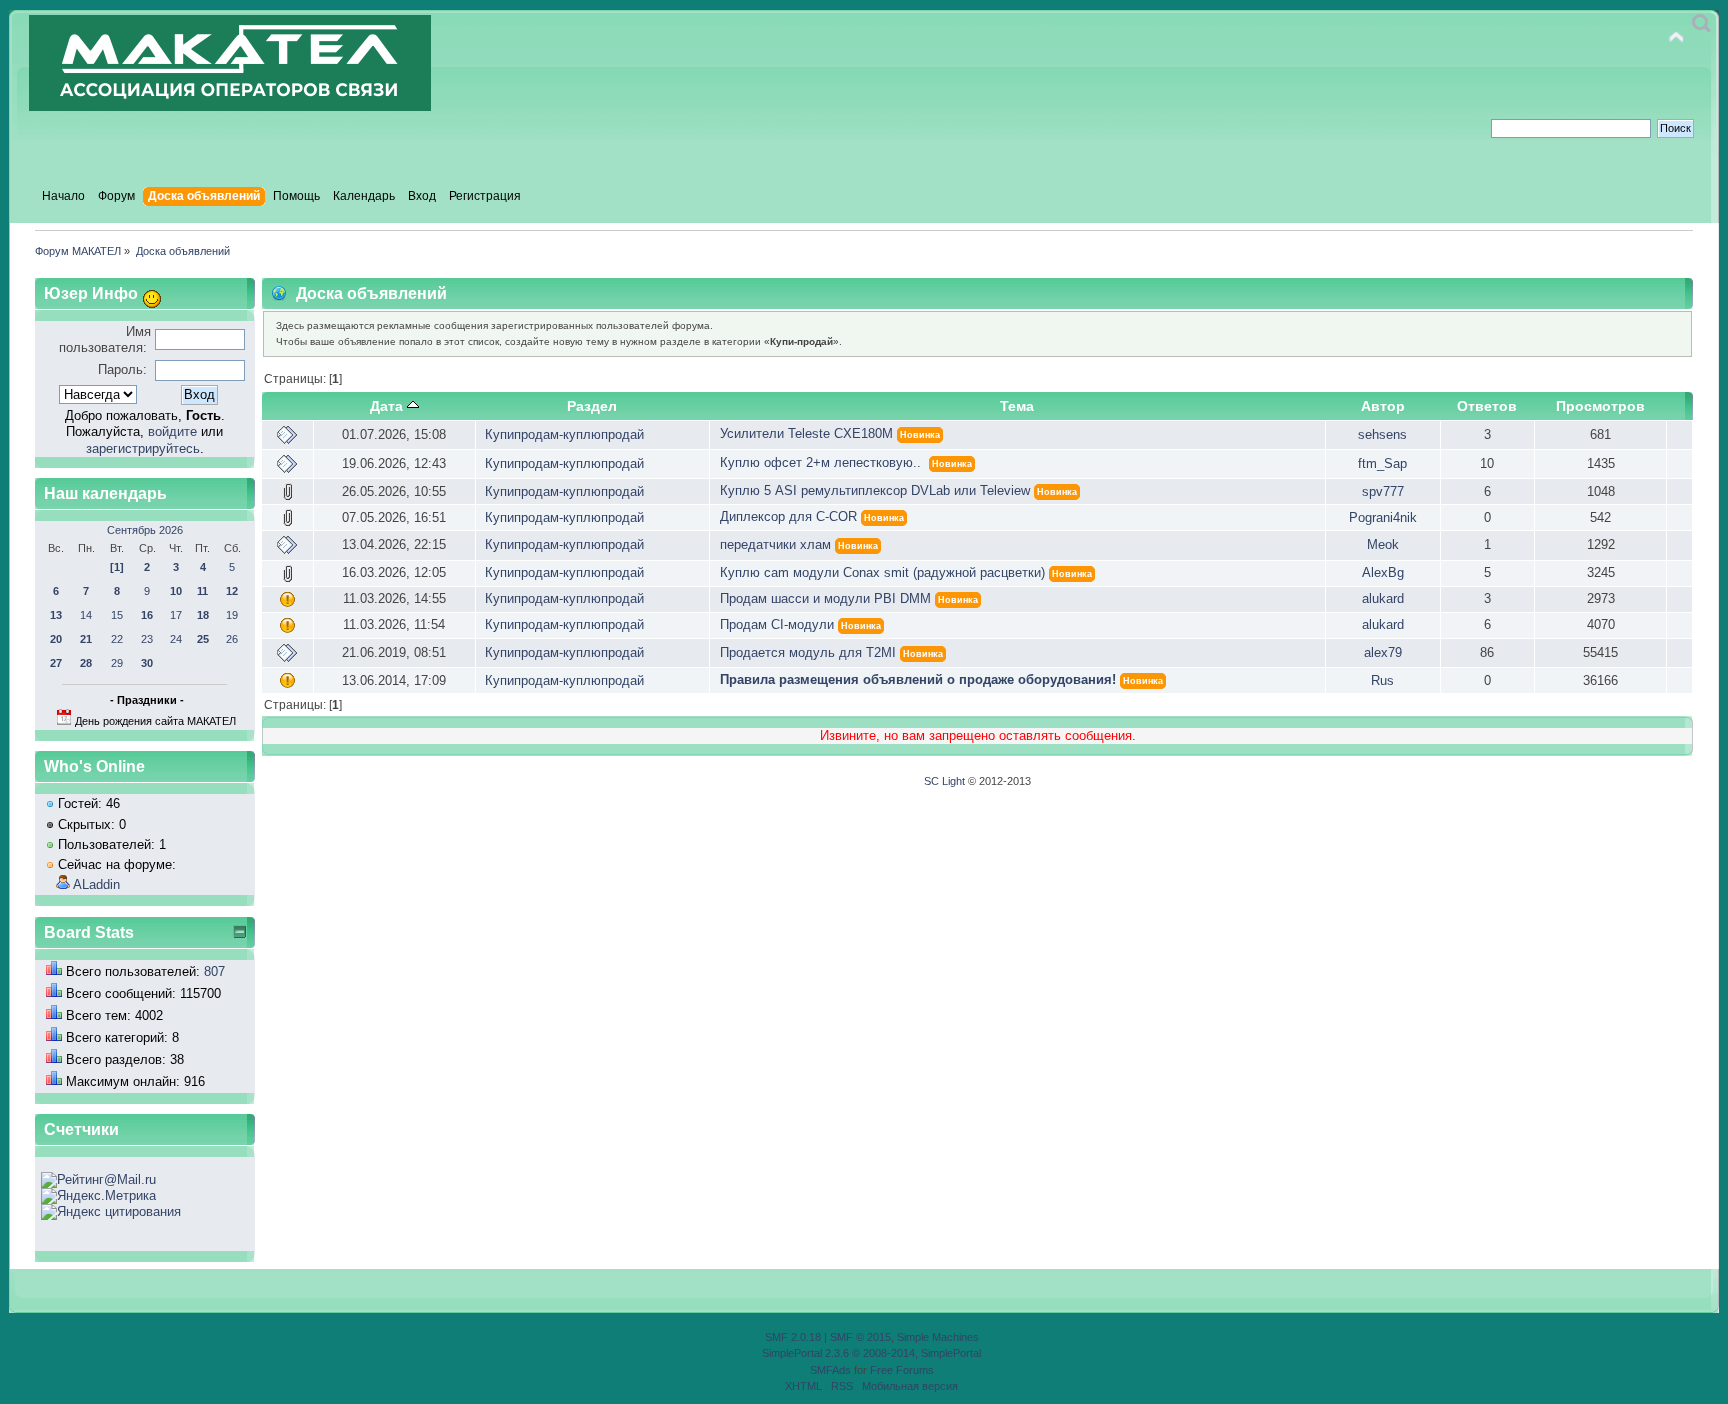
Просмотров (1600, 406)
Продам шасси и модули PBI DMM (825, 598)
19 (232, 615)
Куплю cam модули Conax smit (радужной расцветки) (882, 572)
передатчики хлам (775, 544)
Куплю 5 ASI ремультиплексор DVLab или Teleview (875, 490)
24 (176, 639)
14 (86, 615)
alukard (1383, 598)
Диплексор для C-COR (788, 516)
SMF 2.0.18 (793, 1337)
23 (147, 639)
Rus (1382, 680)
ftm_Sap (1382, 463)
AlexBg (1383, 572)
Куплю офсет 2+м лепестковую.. (822, 462)
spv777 (1383, 491)
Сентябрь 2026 (145, 530)
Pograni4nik (1383, 517)
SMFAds (830, 1370)
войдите (172, 431)
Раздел (592, 406)
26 (232, 639)
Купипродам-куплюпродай (564, 434)
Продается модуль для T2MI (808, 652)
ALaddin (96, 884)
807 (214, 971)
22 (117, 639)
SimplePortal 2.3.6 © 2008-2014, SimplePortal (871, 1353)
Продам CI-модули (777, 624)
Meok (1383, 544)
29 (117, 663)
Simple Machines (938, 1337)
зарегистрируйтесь (143, 448)
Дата (386, 406)
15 (117, 615)
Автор (1383, 406)
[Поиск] (1701, 23)
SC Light (944, 781)
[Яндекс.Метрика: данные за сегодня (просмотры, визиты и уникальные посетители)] (98, 1196)
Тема (1017, 406)
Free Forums (902, 1370)
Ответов (1487, 406)
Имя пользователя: (105, 339)
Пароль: (122, 369)
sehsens (1382, 434)
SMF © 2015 (860, 1337)
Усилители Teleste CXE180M (806, 433)
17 (176, 615)
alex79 (1383, 652)
